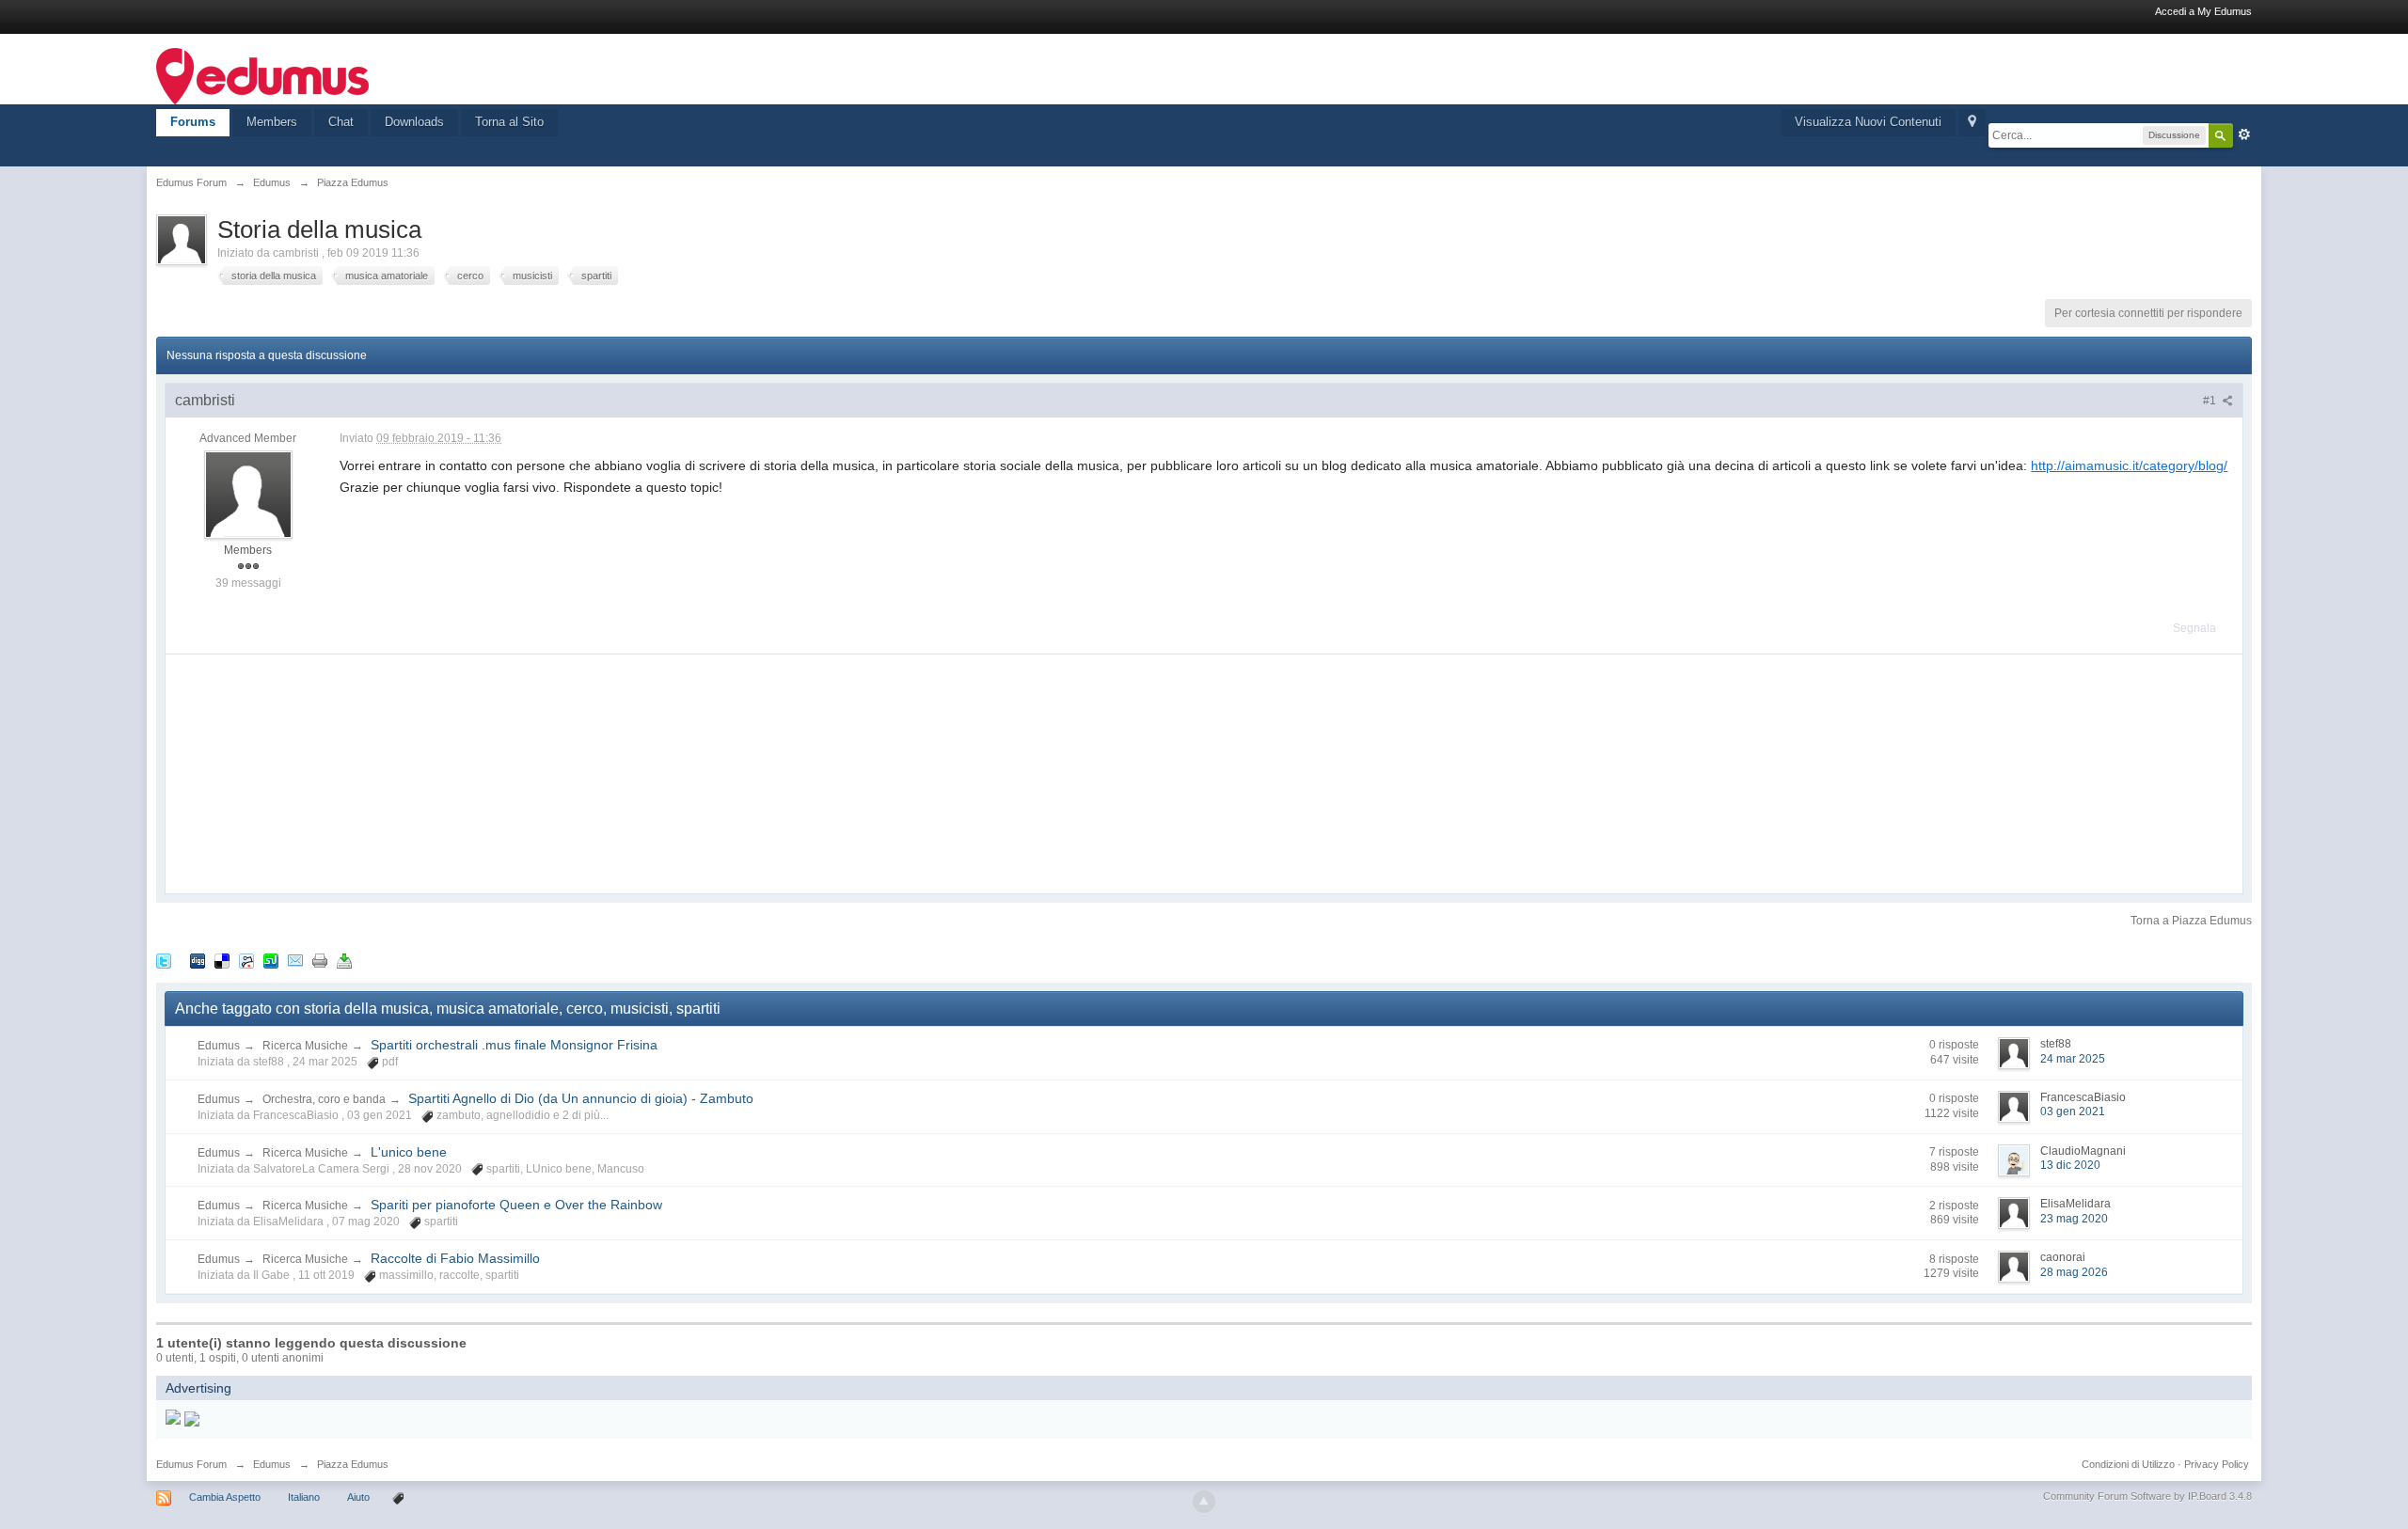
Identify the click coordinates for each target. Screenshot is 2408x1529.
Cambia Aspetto (225, 1497)
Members (272, 122)
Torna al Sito (509, 122)
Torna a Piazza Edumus (2191, 921)
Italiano (304, 1497)
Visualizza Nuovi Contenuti (1868, 122)
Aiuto (360, 1497)
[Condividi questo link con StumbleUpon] (271, 960)
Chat (341, 122)
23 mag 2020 (2074, 1219)
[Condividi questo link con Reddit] (246, 960)
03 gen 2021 (2073, 1111)
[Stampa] (320, 960)
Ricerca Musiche (305, 1046)
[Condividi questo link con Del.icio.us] (222, 960)
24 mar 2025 (2073, 1059)
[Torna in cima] (1204, 1502)
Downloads (414, 122)
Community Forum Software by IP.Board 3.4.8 (2147, 1496)
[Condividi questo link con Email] (295, 960)
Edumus (219, 1046)
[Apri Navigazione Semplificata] (1972, 123)
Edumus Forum (191, 1464)
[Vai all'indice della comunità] (262, 75)
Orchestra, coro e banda (324, 1099)
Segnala (2194, 628)
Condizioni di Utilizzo (2128, 1464)
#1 (2211, 401)
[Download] (344, 960)
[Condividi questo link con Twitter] (164, 960)
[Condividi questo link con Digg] (198, 960)
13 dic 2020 (2070, 1165)
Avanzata (2244, 134)
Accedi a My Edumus (2203, 11)
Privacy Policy (2217, 1464)
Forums (193, 122)
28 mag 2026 (2074, 1272)
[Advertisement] (307, 772)
